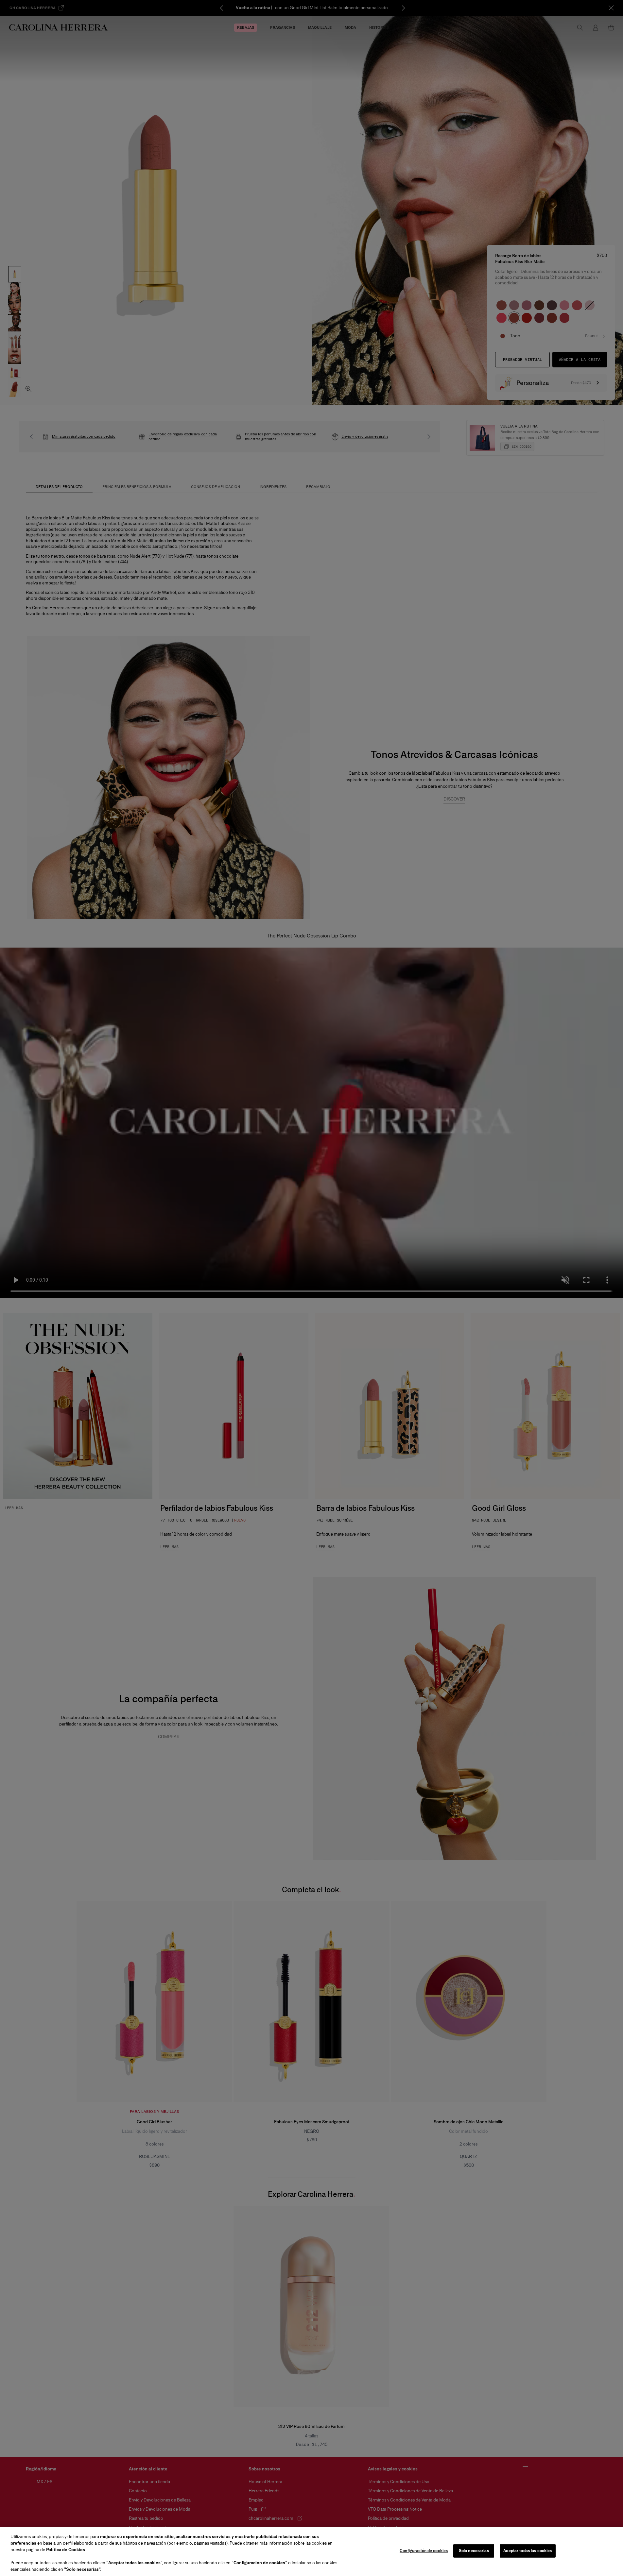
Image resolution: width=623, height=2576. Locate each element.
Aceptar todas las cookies (528, 2551)
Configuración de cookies (424, 2551)
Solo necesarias (474, 2551)
